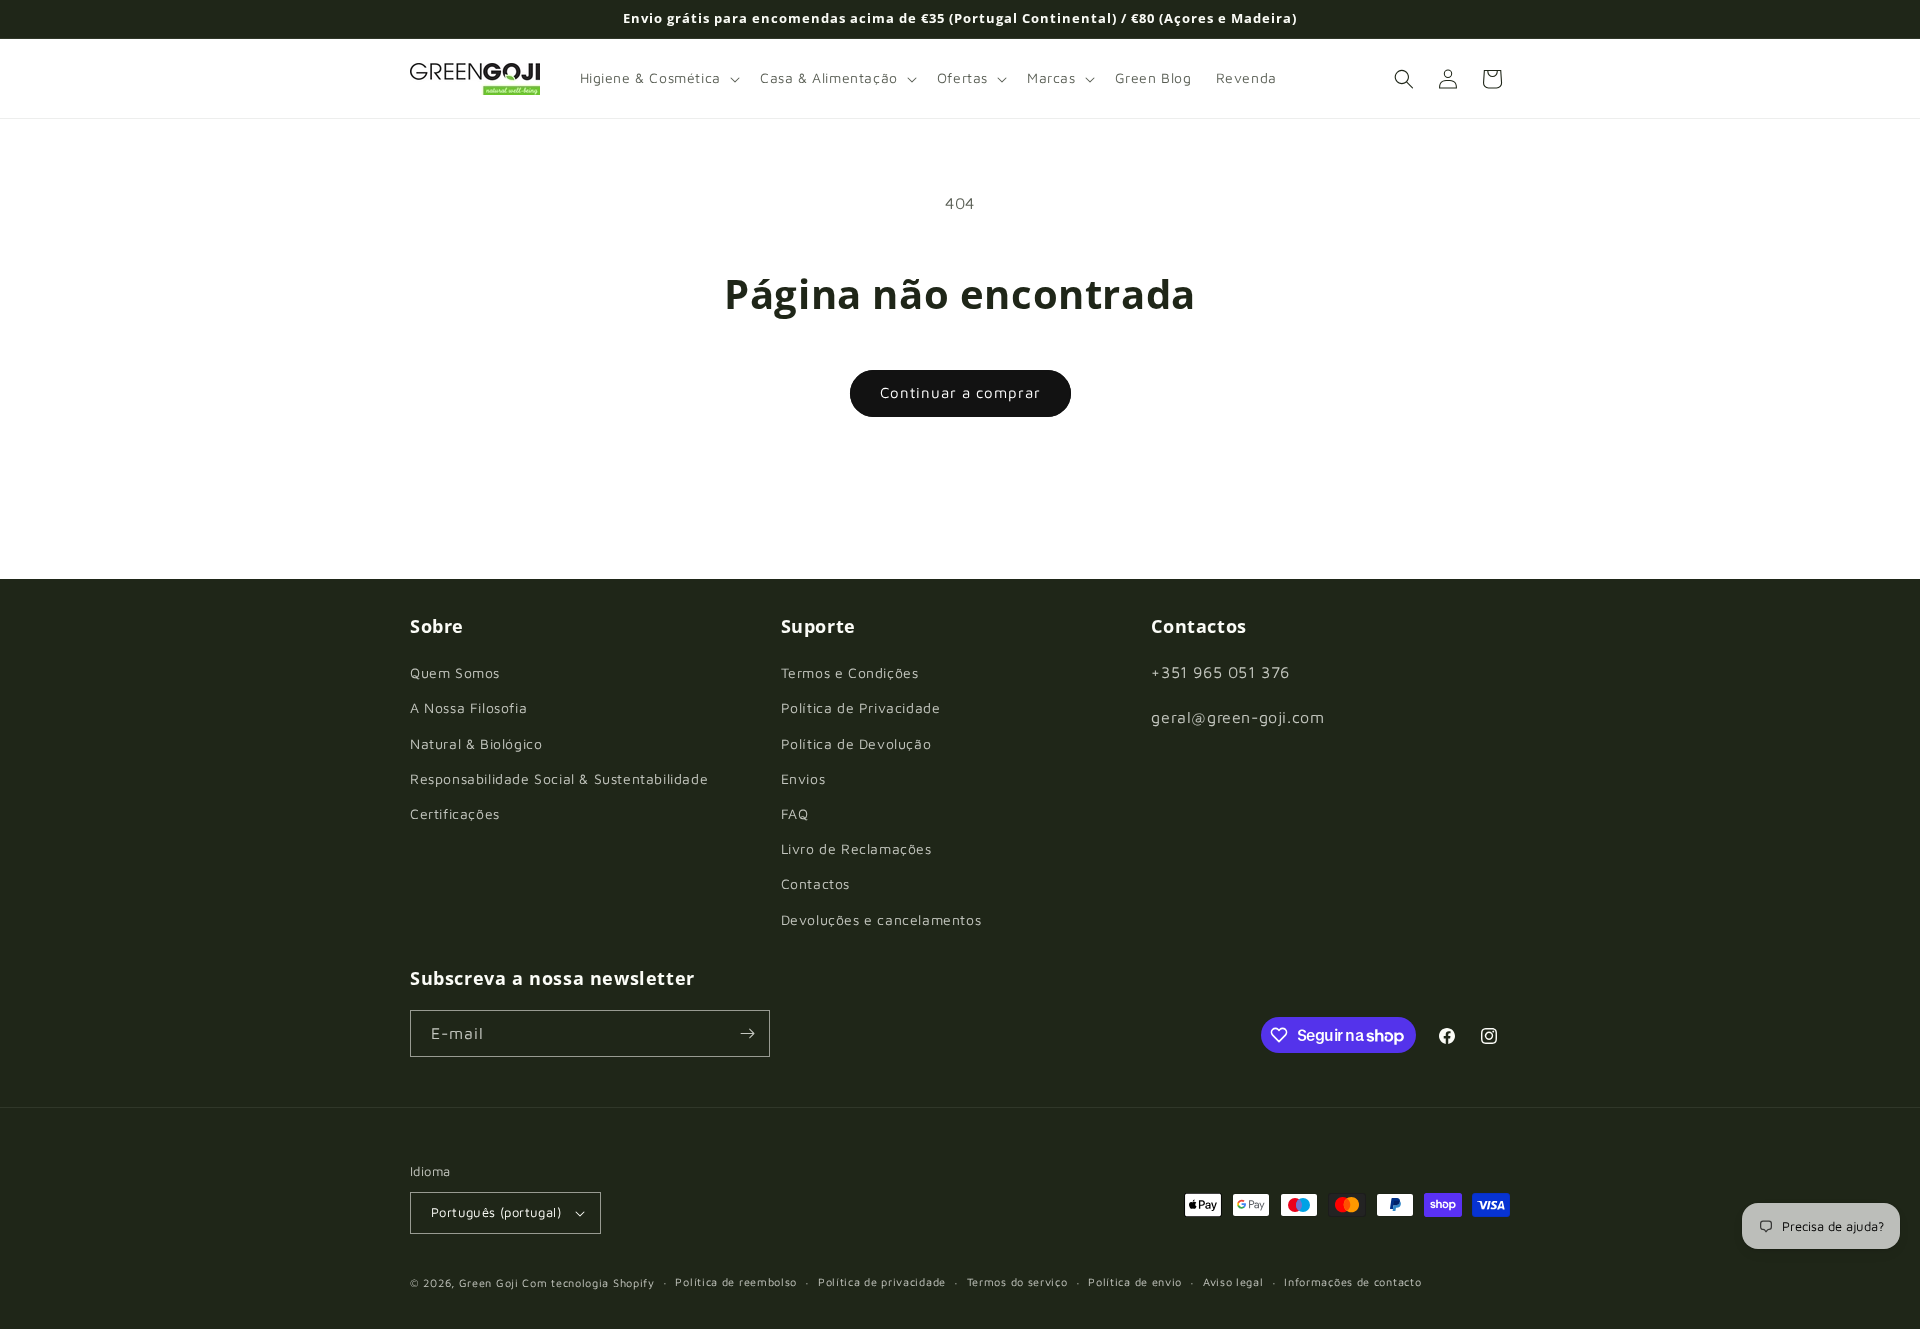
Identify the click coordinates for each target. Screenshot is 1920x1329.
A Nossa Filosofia (468, 707)
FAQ (795, 813)
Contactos (815, 883)
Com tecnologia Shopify (588, 1282)
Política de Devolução (856, 743)
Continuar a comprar (960, 392)
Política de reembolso (736, 1281)
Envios (803, 778)
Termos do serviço (1017, 1281)
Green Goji (489, 1282)
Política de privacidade (882, 1281)
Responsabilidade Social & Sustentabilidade (559, 778)
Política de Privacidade (861, 707)
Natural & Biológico (476, 743)
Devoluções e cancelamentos (881, 919)
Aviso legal (1233, 1281)
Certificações (455, 813)
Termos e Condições (850, 672)
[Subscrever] (747, 1033)
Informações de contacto (1352, 1281)
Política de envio (1135, 1281)
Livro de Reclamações (856, 848)
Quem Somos (455, 672)
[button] (658, 78)
